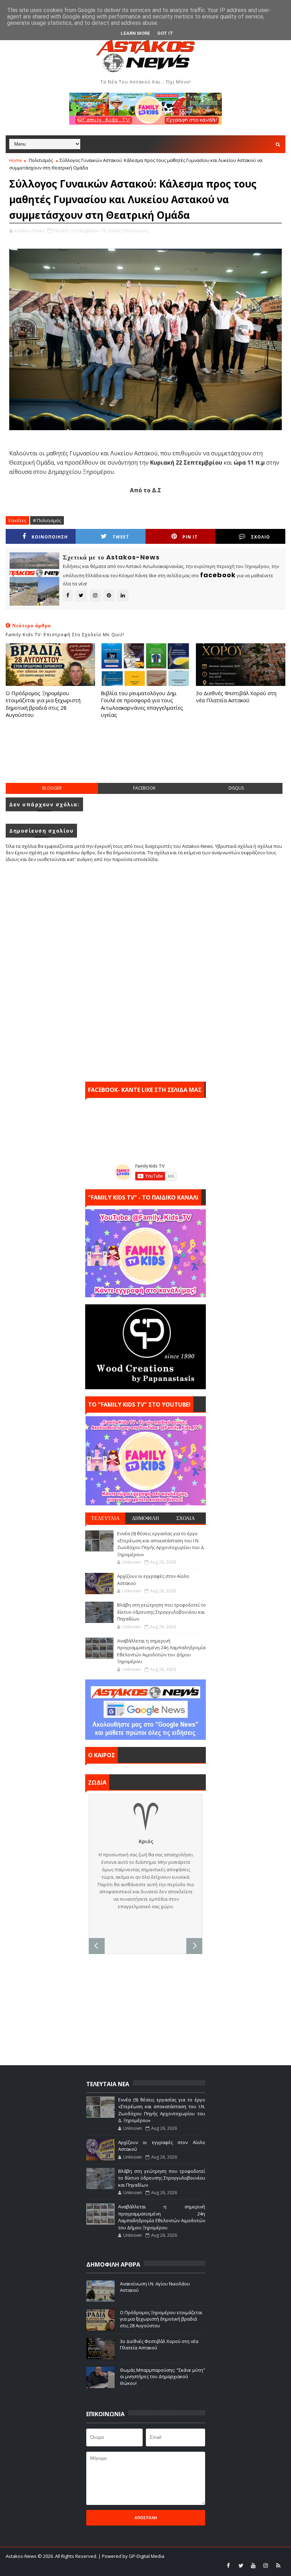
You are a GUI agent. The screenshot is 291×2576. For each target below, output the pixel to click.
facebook (144, 788)
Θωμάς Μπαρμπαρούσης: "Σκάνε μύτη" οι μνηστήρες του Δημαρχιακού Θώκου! (163, 2376)
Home (16, 160)
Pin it (190, 537)
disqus (236, 788)
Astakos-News (22, 2556)
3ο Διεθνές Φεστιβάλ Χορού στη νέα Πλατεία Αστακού (236, 697)
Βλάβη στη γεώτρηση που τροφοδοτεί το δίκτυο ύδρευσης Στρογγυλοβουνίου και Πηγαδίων (161, 1612)
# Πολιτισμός (47, 520)
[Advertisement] (145, 758)
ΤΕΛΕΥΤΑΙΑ (105, 1518)
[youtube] (253, 2565)
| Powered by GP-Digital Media (131, 2556)
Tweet (121, 537)
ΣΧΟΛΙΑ (186, 1518)
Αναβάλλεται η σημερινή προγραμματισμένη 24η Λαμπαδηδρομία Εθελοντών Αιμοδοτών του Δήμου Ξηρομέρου (161, 1651)
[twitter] (241, 2565)
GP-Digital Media (130, 2565)
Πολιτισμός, (137, 231)
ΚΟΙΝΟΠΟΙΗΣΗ (50, 537)
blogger (52, 788)
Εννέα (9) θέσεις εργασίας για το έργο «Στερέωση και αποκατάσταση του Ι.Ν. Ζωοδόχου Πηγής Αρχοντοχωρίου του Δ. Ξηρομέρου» (161, 1544)
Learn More (135, 33)
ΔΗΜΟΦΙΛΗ (145, 1518)
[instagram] (266, 2565)
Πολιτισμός (41, 160)
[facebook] (229, 2565)
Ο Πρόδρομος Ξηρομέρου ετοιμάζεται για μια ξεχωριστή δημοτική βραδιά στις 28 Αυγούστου (43, 704)
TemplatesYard (58, 2565)
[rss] (278, 2565)
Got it (165, 33)
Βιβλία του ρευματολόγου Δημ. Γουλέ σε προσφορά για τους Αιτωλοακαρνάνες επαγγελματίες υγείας (142, 704)
